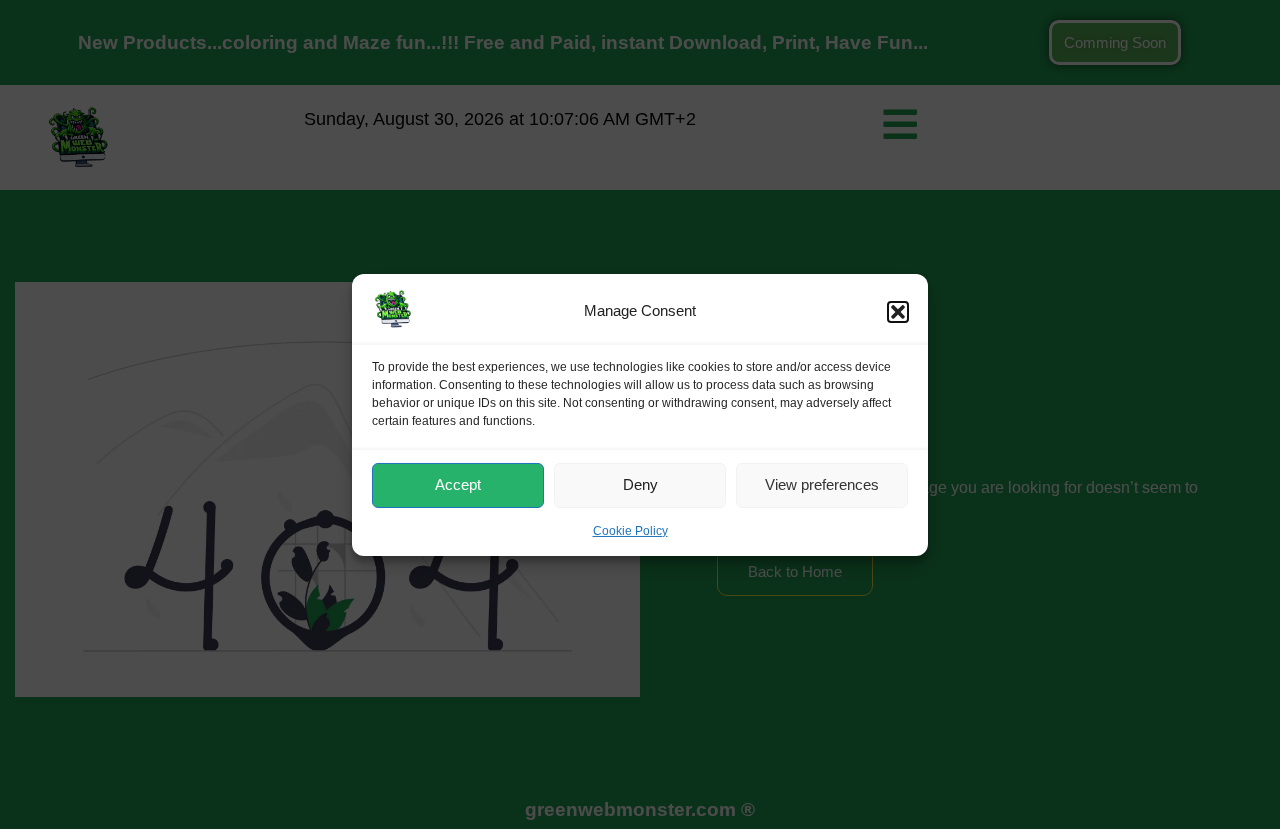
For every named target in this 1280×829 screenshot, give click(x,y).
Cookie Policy (630, 531)
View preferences (822, 484)
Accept (458, 484)
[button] (898, 311)
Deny (640, 484)
